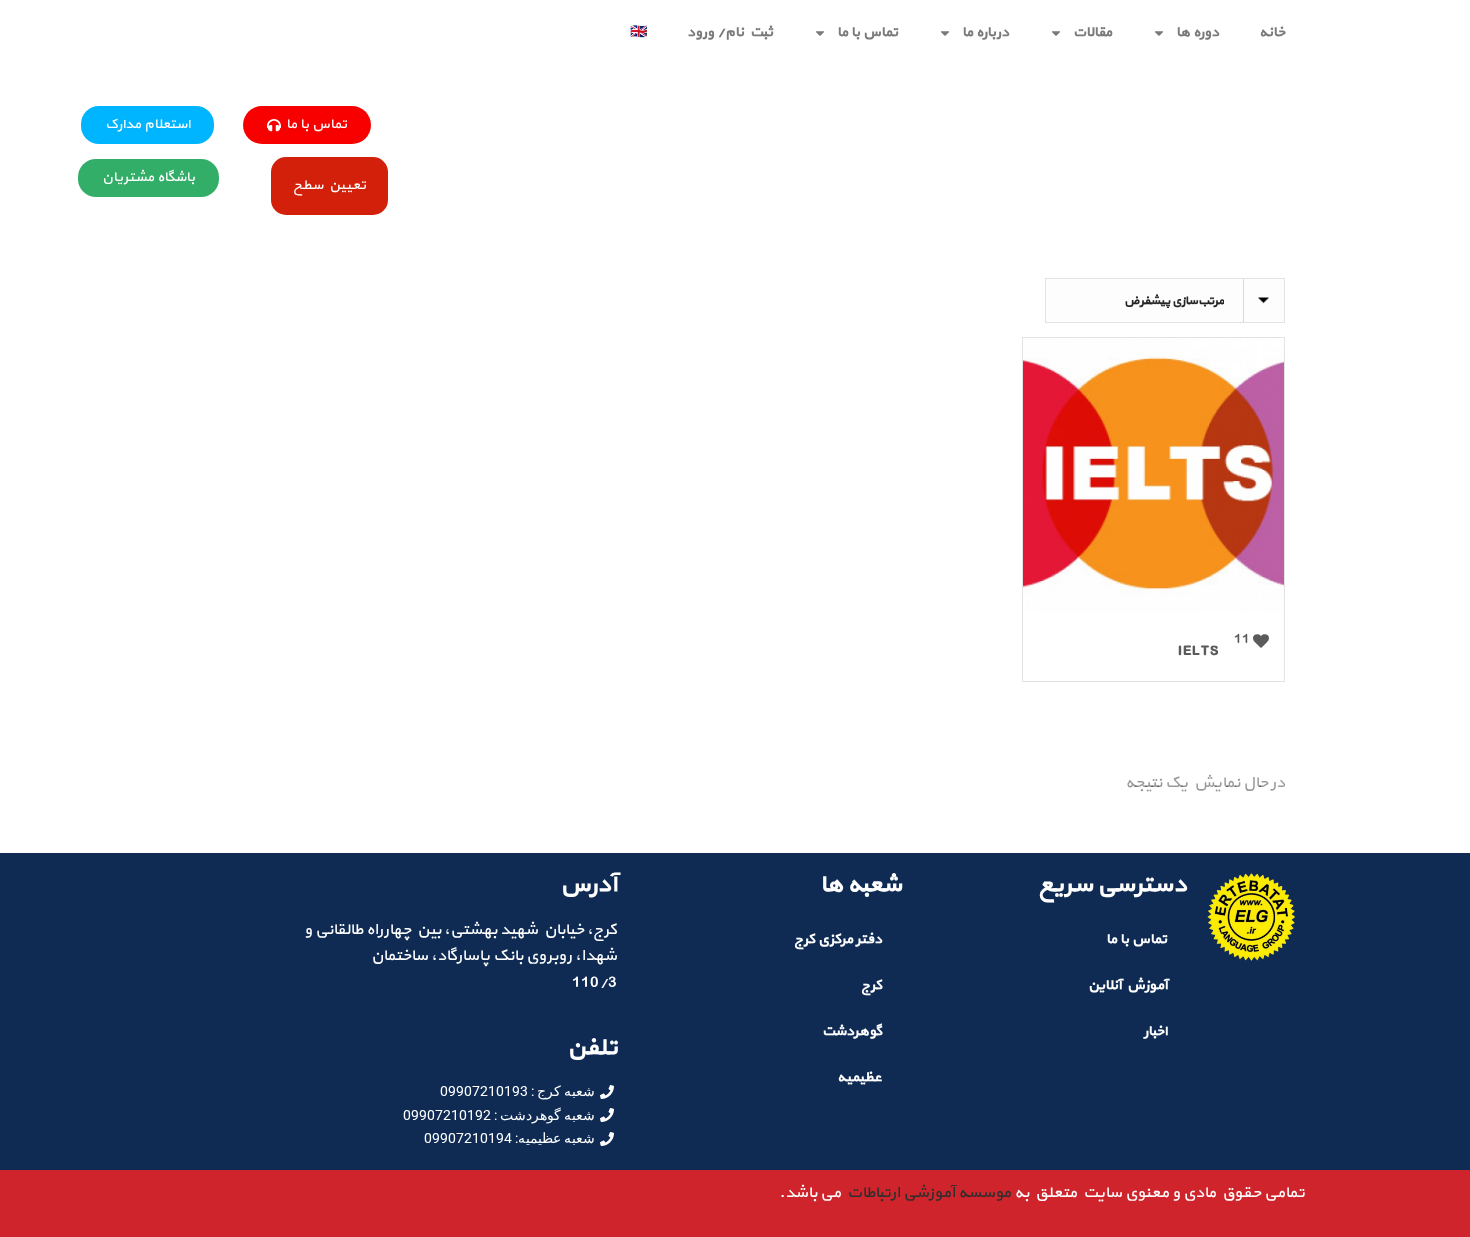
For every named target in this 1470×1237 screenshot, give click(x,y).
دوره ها (1197, 32)
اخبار (1155, 1031)
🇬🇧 (638, 32)
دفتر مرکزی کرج (838, 939)
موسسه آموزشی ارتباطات (926, 1193)
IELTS (1198, 651)
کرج (871, 985)
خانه (1272, 32)
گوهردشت (852, 1031)
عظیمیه (859, 1077)
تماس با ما (867, 32)
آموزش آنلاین (1127, 985)
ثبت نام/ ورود (730, 32)
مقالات (1092, 32)
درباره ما (985, 32)
